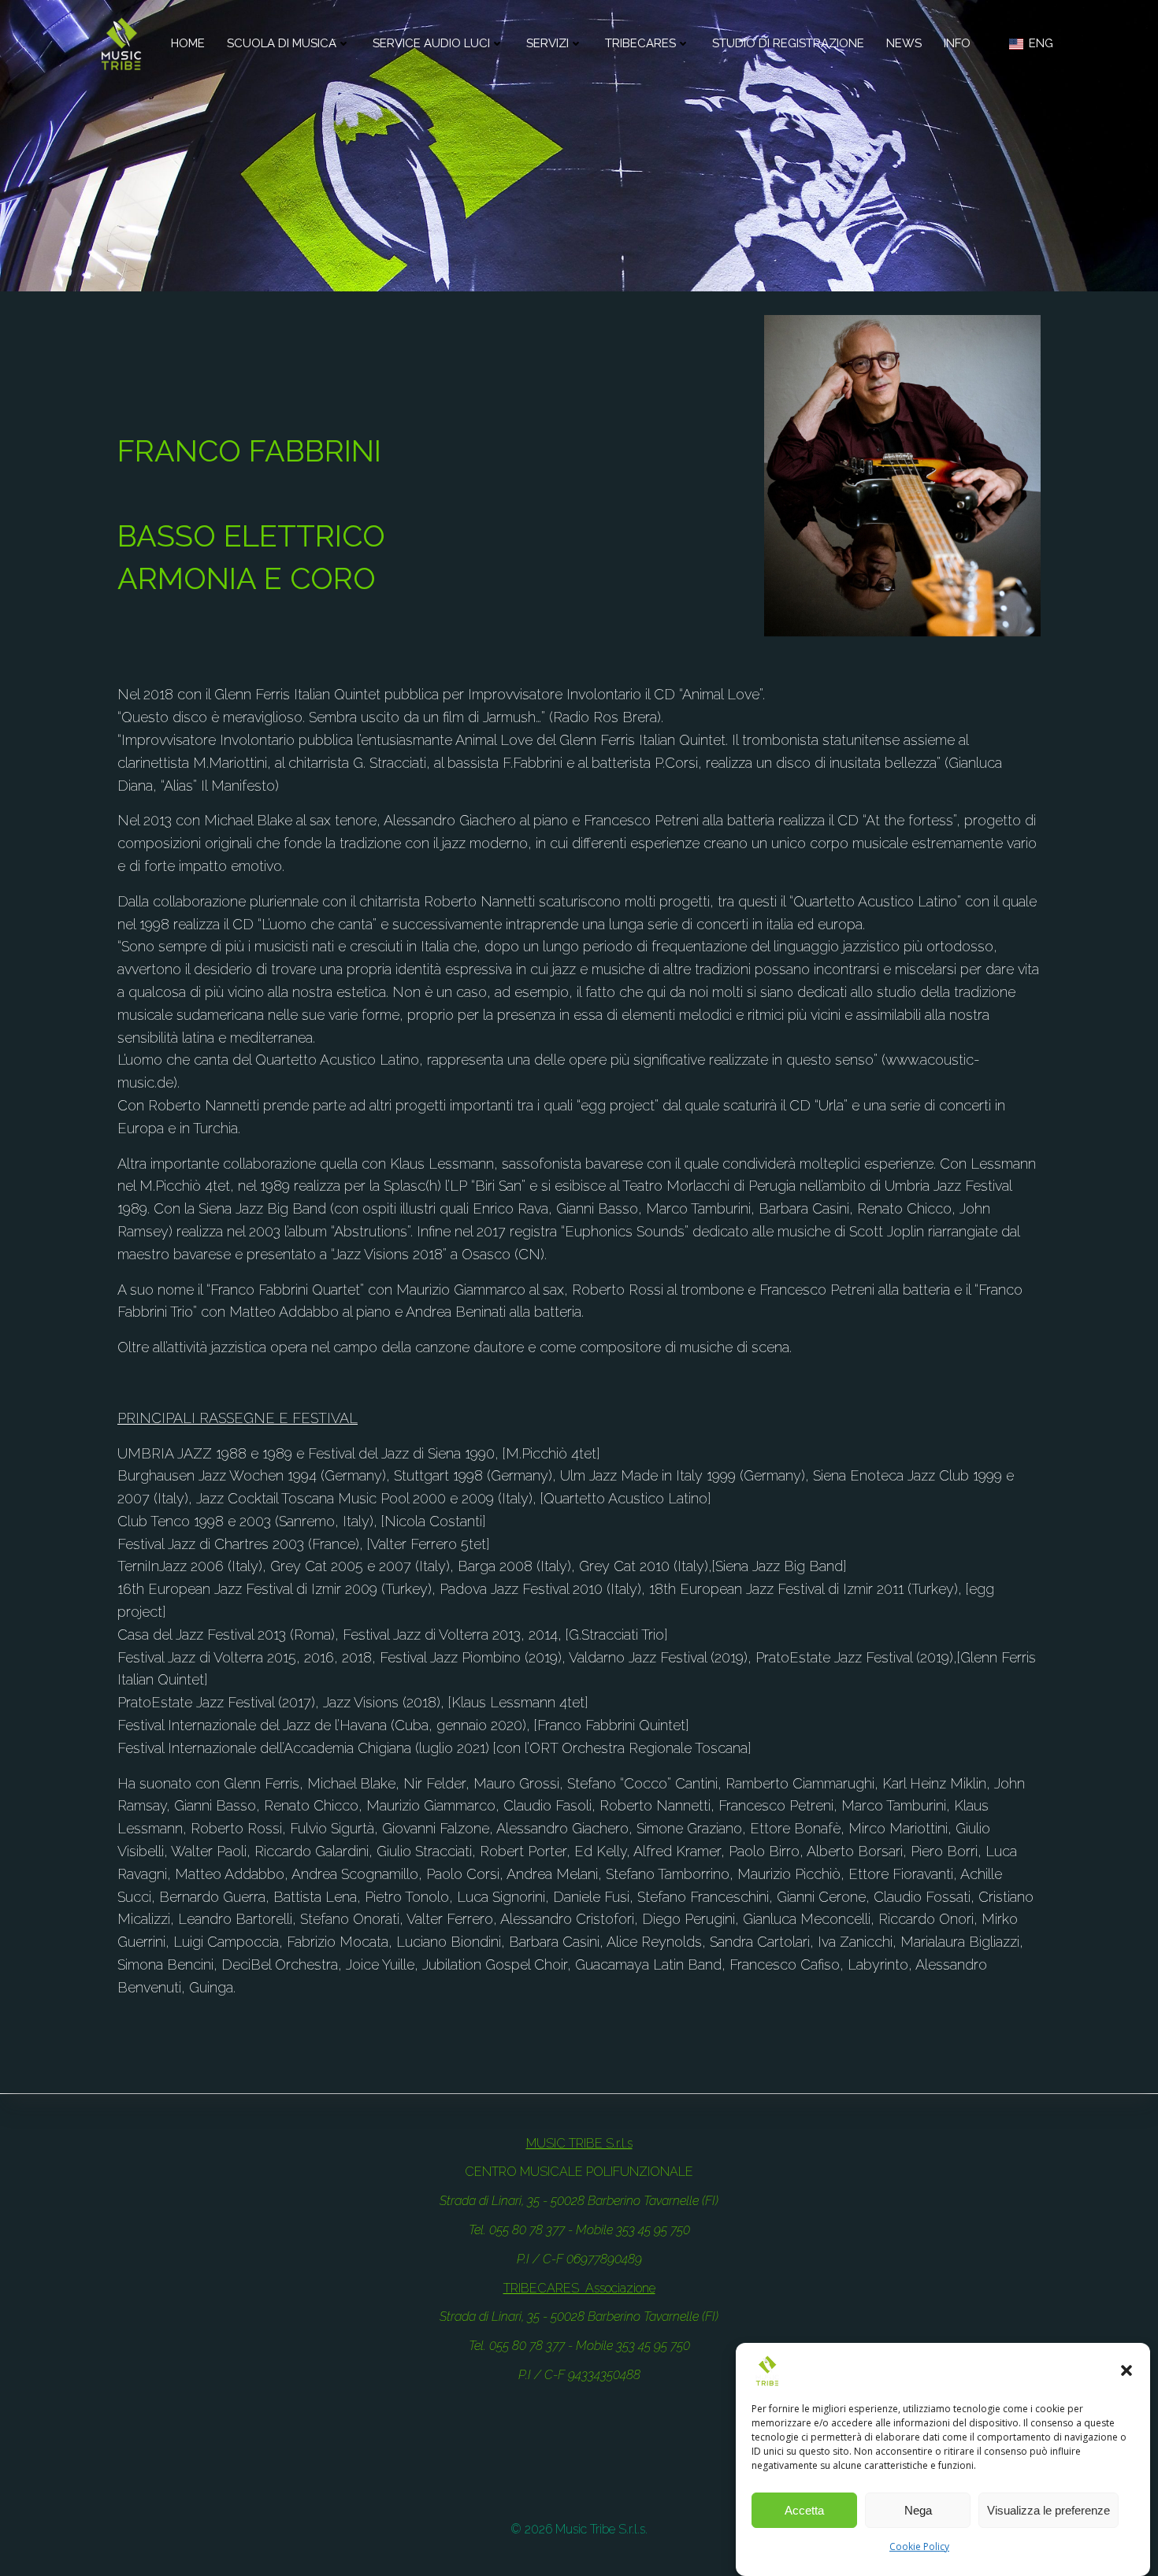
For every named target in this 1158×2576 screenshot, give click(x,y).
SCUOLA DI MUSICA (282, 43)
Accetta (804, 2510)
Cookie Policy (919, 2546)
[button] (1126, 2370)
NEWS (904, 43)
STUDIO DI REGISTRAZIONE (788, 43)
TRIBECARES (640, 43)
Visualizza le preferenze (1049, 2510)
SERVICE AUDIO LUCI (431, 43)
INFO (957, 43)
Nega (918, 2510)
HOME (188, 43)
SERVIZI (547, 43)
